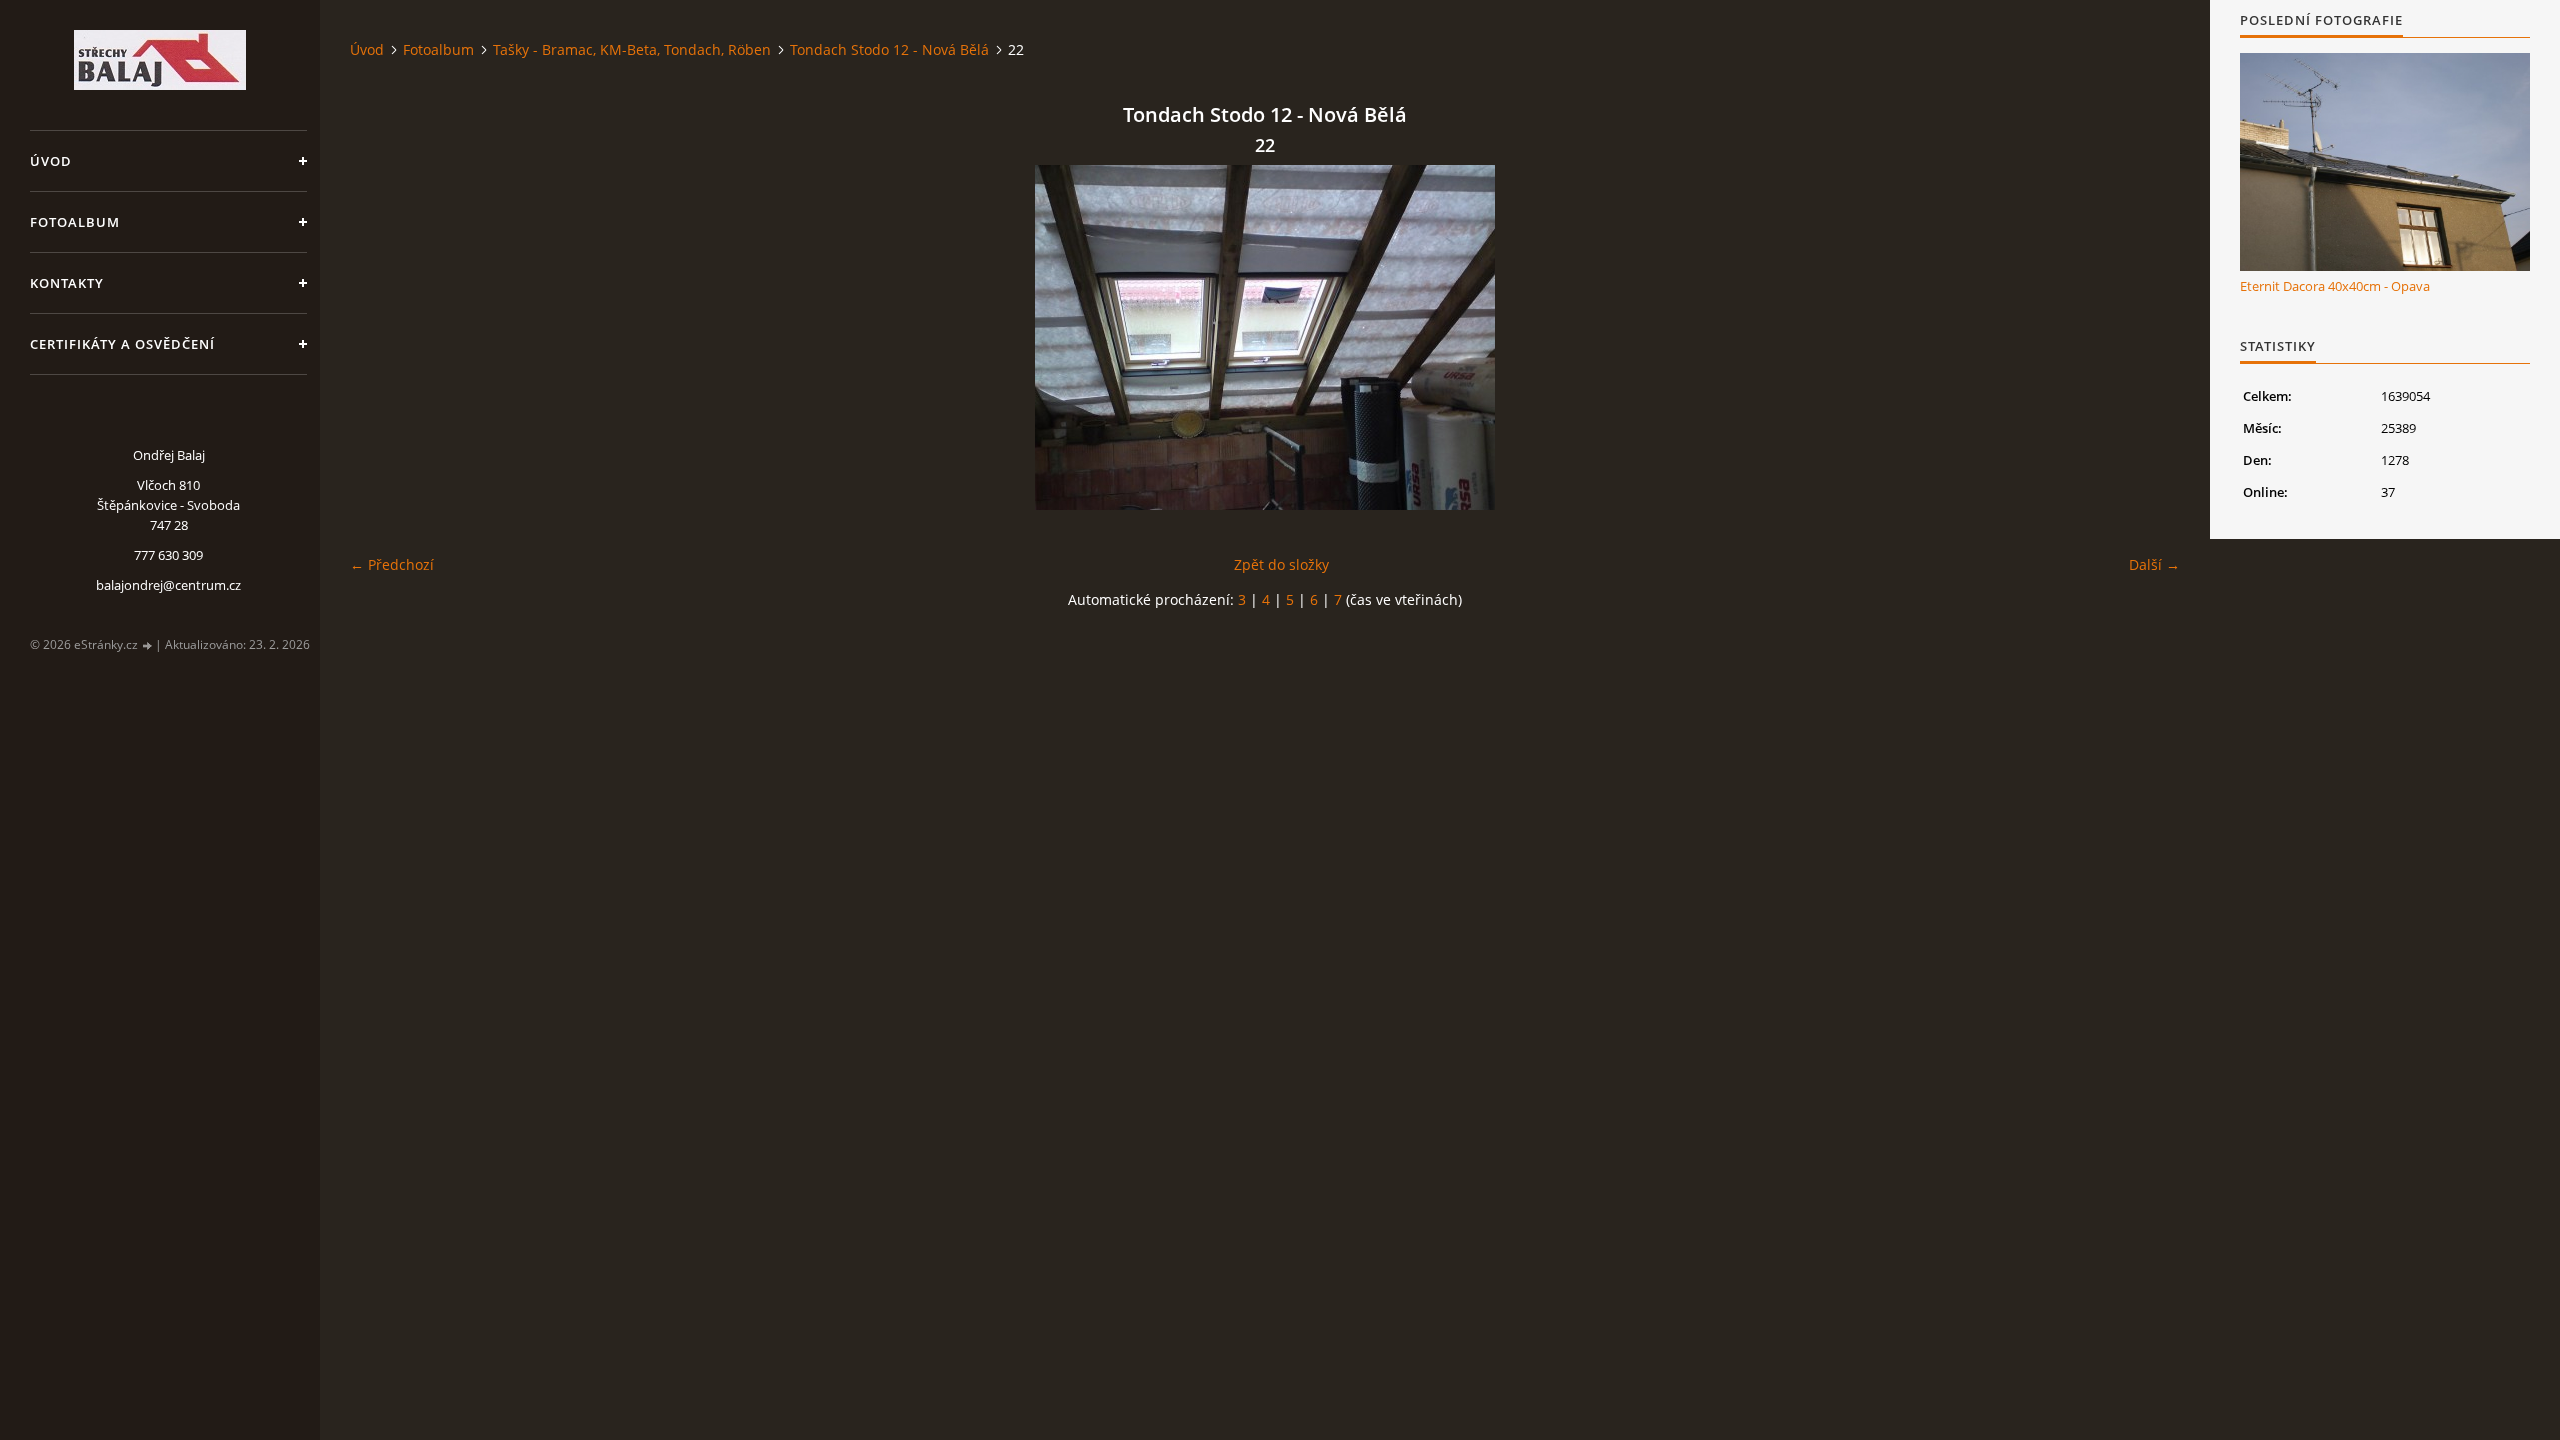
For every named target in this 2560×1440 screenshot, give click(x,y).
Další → (2154, 564)
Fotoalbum (75, 222)
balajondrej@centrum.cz (168, 585)
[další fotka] (2147, 337)
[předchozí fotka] (382, 337)
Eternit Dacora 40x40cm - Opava (2335, 286)
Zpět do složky (1281, 564)
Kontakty (67, 283)
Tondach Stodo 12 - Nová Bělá (889, 49)
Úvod (51, 161)
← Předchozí (392, 564)
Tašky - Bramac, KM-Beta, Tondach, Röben (632, 49)
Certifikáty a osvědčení (122, 344)
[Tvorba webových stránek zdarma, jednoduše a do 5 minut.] (148, 645)
